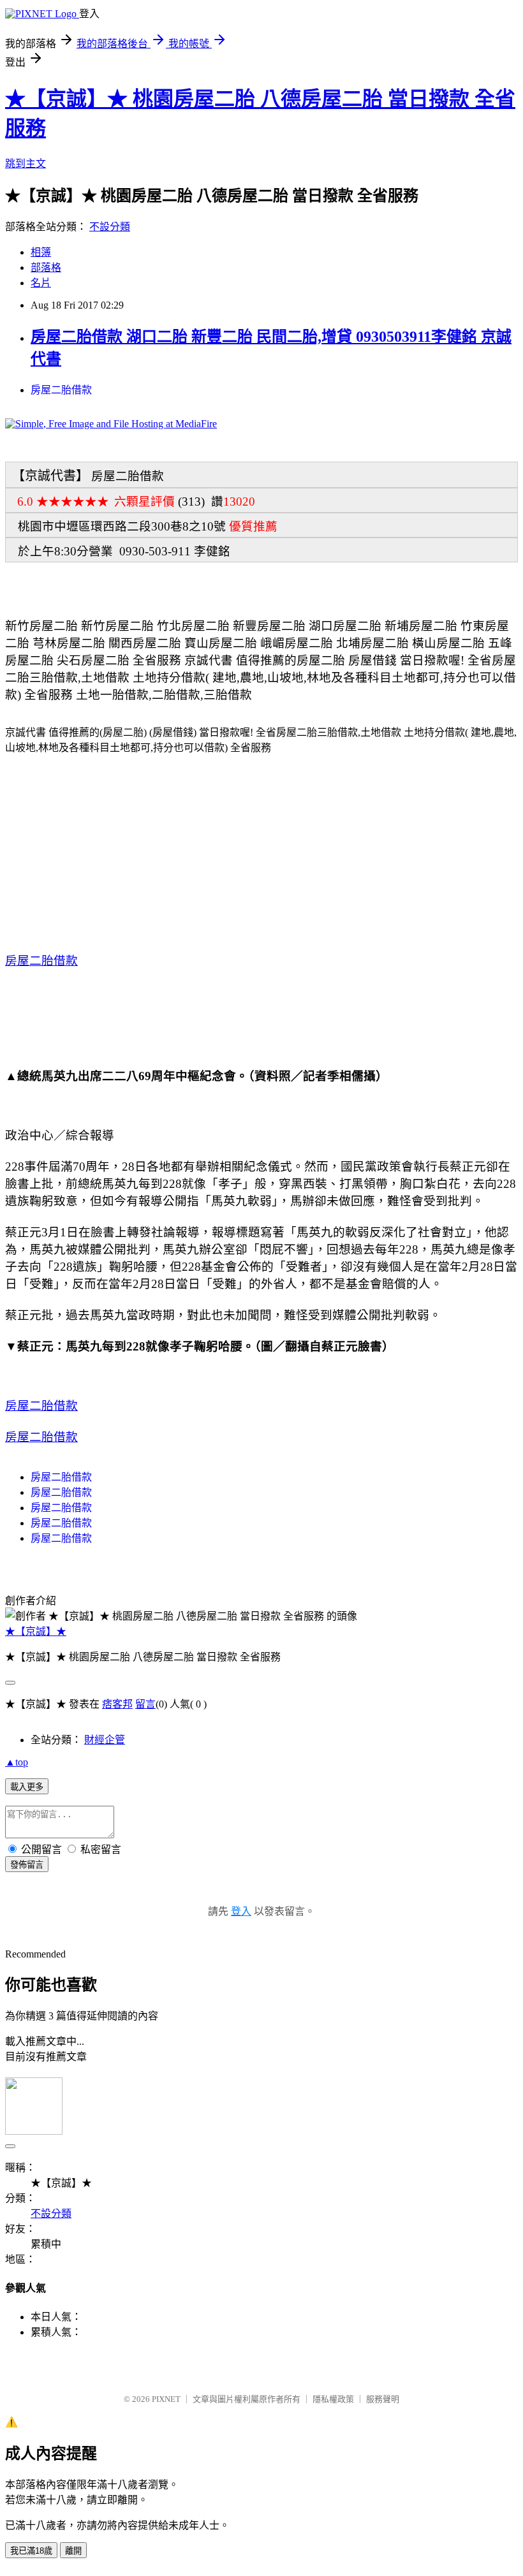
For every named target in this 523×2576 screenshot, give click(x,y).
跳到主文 (26, 164)
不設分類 (110, 227)
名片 (41, 283)
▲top (17, 1762)
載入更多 (27, 1787)
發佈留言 (27, 1865)
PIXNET (166, 2399)
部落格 (46, 267)
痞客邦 (117, 1704)
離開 (73, 2551)
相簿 (41, 252)
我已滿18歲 (31, 2551)
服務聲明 (383, 2399)
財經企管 (105, 1740)
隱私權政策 (333, 2399)
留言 (145, 1704)
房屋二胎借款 (61, 390)
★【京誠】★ (36, 1631)
